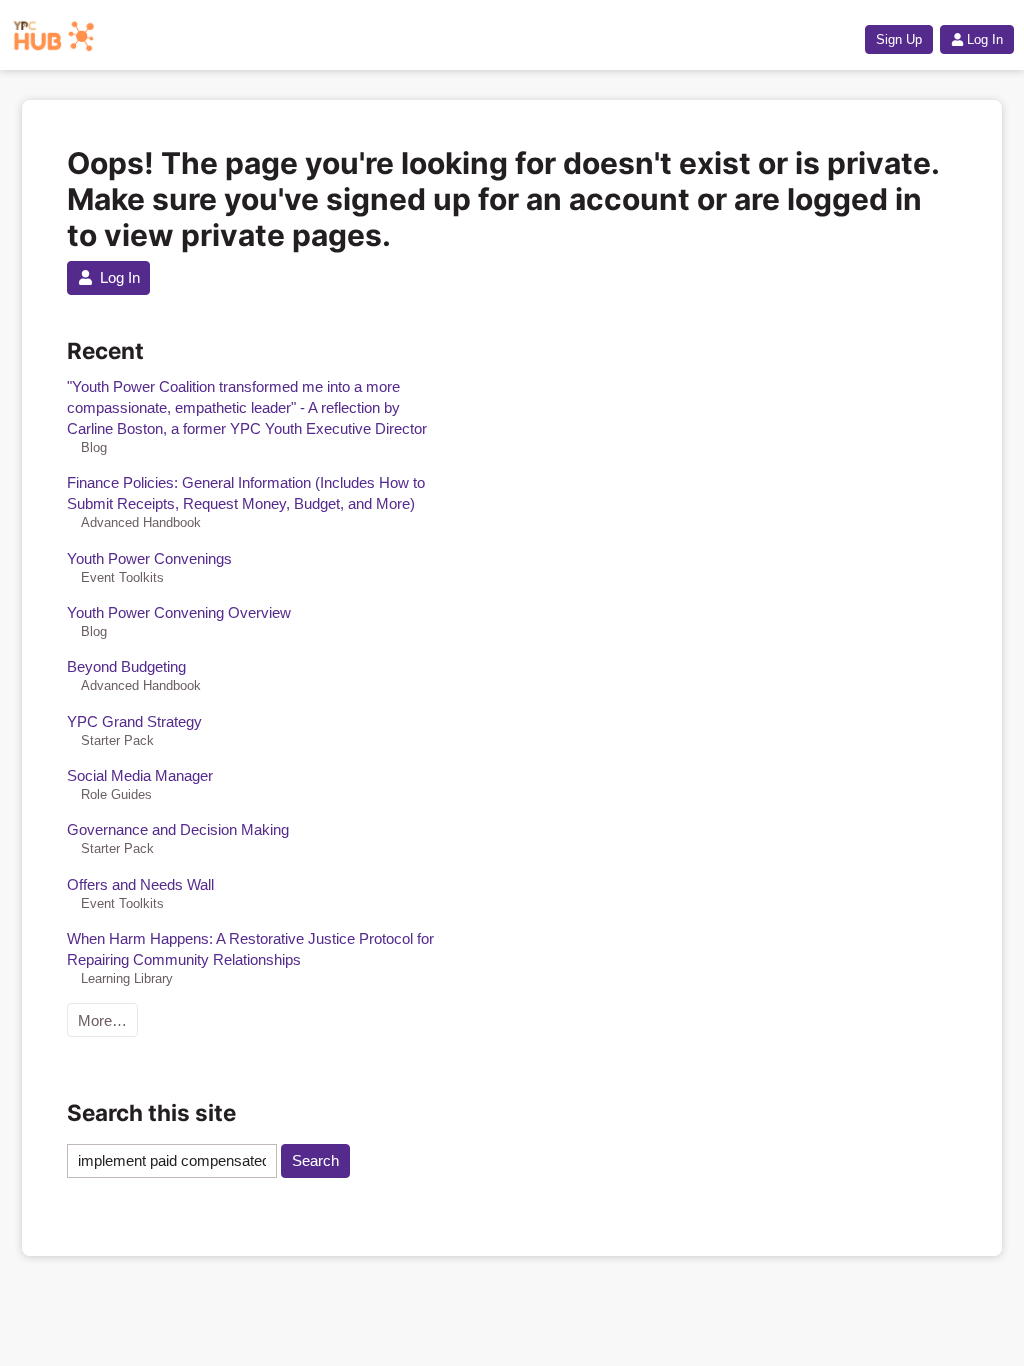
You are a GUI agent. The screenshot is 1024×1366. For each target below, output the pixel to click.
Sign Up (899, 39)
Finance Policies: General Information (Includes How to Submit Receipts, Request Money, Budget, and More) (246, 493)
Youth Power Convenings (149, 558)
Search (315, 1160)
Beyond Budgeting (126, 666)
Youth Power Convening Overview (179, 612)
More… (102, 1020)
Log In (985, 39)
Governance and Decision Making (178, 829)
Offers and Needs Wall (140, 884)
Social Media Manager (140, 775)
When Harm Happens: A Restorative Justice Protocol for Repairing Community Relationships (250, 949)
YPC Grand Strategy (134, 721)
